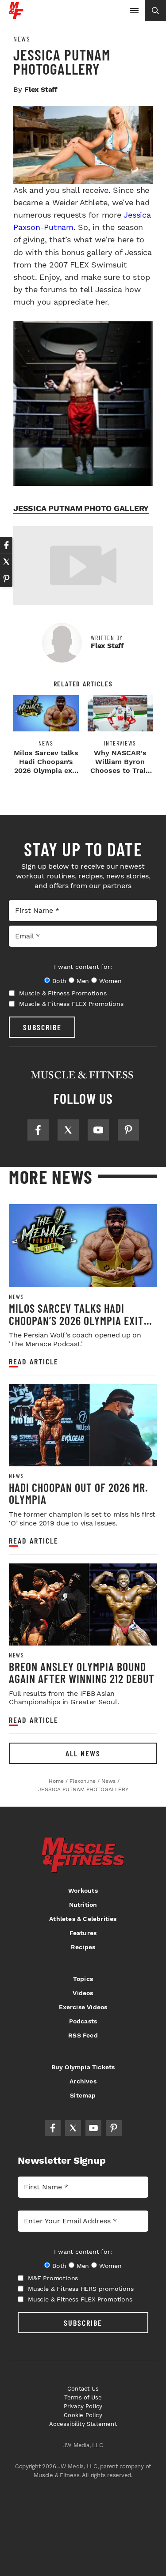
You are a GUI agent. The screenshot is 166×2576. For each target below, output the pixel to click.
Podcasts (83, 2021)
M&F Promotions (53, 2278)
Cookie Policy (83, 2415)
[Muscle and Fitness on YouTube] (98, 1130)
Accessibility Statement (83, 2424)
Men (83, 981)
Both (59, 981)
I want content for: (83, 967)
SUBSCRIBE (42, 1027)
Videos (83, 1993)
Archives (83, 2081)
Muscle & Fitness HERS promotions (81, 2289)
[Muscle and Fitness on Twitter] (68, 1130)
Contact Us (83, 2389)
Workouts (83, 1891)
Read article (34, 1361)
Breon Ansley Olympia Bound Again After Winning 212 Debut (82, 1673)
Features (83, 1933)
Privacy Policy (83, 2406)
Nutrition (83, 1905)
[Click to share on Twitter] (6, 562)
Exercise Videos (83, 2007)
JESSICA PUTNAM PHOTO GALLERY (81, 508)
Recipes (83, 1947)
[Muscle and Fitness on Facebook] (38, 1130)
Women (110, 981)
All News (83, 1753)
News (22, 39)
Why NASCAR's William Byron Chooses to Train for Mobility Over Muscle (120, 770)
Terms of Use (83, 2397)
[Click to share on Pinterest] (6, 579)
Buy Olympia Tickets (83, 2067)
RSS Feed (83, 2035)
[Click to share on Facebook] (6, 545)
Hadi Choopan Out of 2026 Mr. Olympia (78, 1493)
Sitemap (83, 2095)
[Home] (16, 16)
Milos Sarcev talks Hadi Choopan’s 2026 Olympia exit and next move (46, 766)
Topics (83, 1979)
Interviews (120, 743)
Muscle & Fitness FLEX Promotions (71, 1004)
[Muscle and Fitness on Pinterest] (128, 1130)
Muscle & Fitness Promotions (63, 993)
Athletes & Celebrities (83, 1919)
